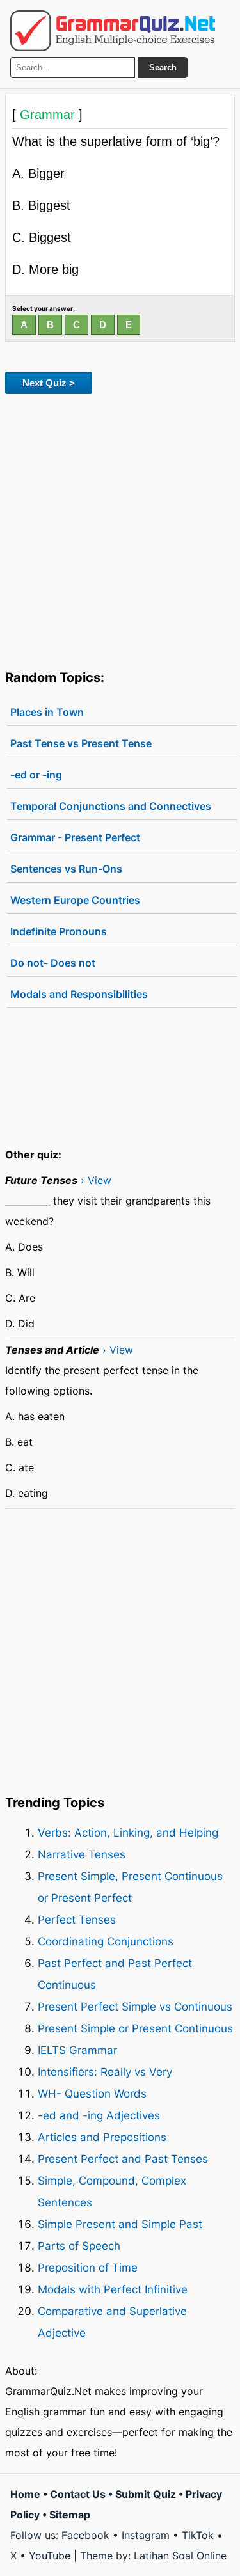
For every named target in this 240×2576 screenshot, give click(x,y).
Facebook (85, 2535)
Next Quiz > (49, 383)
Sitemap (70, 2515)
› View (96, 1180)
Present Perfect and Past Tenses (123, 2159)
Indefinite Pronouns (59, 931)
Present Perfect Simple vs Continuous (135, 2007)
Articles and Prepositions (102, 2137)
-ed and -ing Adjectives (99, 2115)
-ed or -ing (36, 775)
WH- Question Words (92, 2094)
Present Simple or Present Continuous (135, 2028)
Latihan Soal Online (180, 2556)
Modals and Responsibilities (79, 994)
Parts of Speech (79, 2246)
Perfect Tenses (77, 1920)
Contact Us (78, 2494)
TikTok (198, 2535)
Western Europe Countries (75, 900)
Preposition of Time (88, 2268)
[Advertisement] (120, 529)
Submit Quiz (146, 2494)
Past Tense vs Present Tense (81, 743)
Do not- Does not (53, 963)
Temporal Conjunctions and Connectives (111, 806)
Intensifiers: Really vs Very (105, 2072)
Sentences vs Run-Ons (66, 869)
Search (163, 67)
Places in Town (47, 712)
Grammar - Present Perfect (75, 837)
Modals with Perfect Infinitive (113, 2289)
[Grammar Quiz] (113, 31)
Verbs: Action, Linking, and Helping (128, 1833)
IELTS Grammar (77, 2050)
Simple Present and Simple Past (120, 2224)
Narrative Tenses (82, 1854)
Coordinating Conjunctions (106, 1941)
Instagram (146, 2535)
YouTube (50, 2556)
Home (25, 2494)
